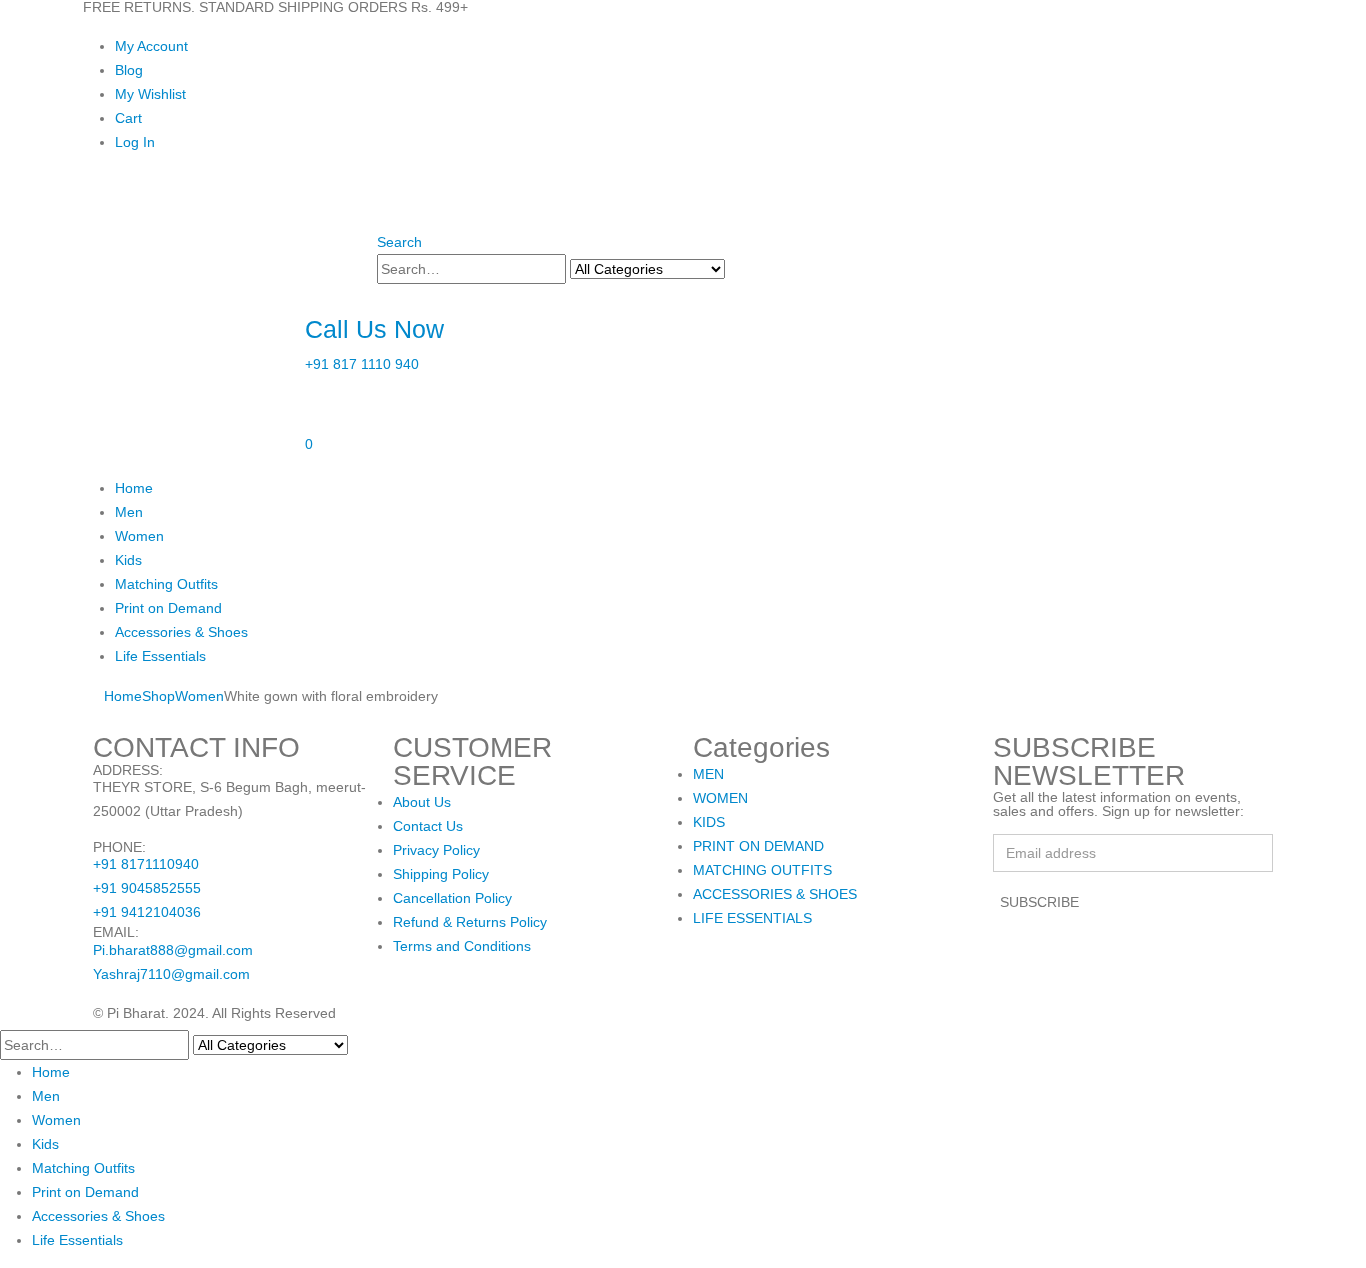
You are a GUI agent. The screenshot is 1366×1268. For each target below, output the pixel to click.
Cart (128, 118)
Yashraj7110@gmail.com (171, 974)
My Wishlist (150, 94)
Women (139, 536)
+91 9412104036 (147, 912)
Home (134, 488)
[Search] (736, 270)
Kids (128, 560)
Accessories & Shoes (181, 632)
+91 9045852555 (147, 888)
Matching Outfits (166, 584)
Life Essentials (160, 656)
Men (129, 512)
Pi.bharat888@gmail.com (173, 950)
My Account (151, 46)
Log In (135, 142)
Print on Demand (168, 608)
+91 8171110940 (146, 864)
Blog (129, 70)
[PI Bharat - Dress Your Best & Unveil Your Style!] (194, 289)
